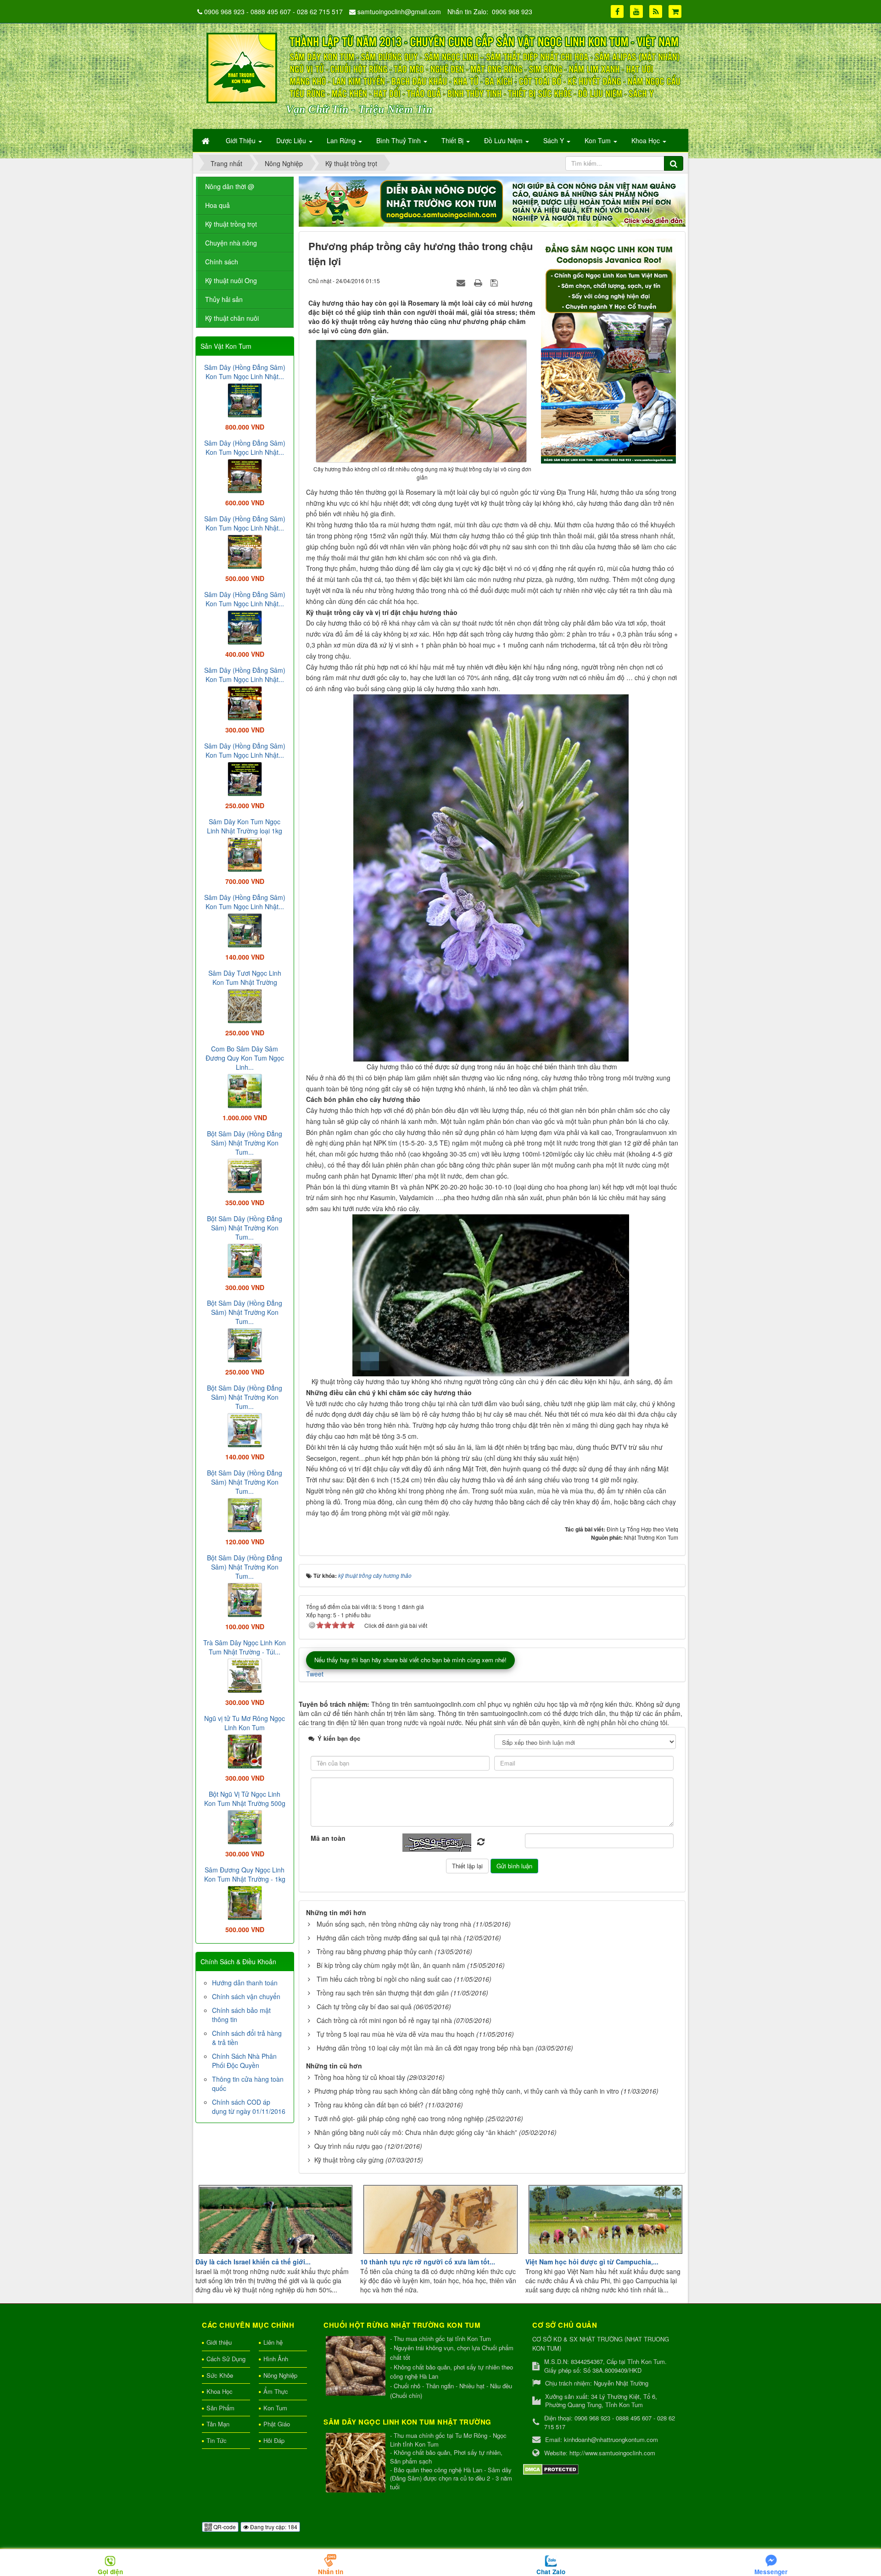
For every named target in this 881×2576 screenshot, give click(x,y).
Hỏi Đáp (274, 2440)
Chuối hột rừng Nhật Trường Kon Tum (402, 2325)
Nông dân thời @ (230, 186)
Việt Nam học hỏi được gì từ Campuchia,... (592, 2262)
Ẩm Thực (276, 2391)
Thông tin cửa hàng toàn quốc (248, 2084)
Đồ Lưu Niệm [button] (504, 140)
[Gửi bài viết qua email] (462, 282)
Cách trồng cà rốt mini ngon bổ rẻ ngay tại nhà (384, 2020)
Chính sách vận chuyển (246, 1996)
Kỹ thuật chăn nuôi (232, 318)
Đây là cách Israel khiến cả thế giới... (253, 2262)
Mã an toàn (328, 1838)
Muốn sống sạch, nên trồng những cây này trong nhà (394, 1924)
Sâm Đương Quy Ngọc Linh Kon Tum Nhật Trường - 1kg (245, 1874)
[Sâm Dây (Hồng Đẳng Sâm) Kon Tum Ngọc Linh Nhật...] (245, 399)
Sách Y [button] (555, 140)
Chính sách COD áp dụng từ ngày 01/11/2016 (249, 2107)
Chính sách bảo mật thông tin (241, 2015)
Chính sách (222, 262)
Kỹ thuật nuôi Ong (231, 280)
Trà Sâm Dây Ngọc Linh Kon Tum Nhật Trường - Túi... (245, 1647)
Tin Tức (217, 2440)
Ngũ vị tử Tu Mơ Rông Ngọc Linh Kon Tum (245, 1723)
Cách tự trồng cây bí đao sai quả (364, 2006)
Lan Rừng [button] (342, 140)
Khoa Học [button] (647, 140)
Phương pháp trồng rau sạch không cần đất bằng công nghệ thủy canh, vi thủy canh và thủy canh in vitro (467, 2091)
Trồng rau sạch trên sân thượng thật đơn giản (383, 1993)
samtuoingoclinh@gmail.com (399, 11)
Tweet (315, 1674)
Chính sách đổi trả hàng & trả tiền (247, 2038)
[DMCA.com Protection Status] (551, 2469)
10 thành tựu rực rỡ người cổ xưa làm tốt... (428, 2262)
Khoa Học (220, 2391)
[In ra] (479, 282)
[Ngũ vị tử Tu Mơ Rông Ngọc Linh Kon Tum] (245, 1750)
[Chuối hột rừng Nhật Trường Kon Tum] (357, 2366)
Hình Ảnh (276, 2359)
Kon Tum (275, 2408)
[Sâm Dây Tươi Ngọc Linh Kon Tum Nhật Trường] (245, 1005)
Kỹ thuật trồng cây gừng (349, 2160)
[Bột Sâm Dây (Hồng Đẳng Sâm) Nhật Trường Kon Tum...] (245, 1175)
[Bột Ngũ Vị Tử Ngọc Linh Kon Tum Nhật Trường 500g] (245, 1826)
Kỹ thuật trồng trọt (231, 224)
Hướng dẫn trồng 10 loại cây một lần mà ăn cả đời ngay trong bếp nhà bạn (425, 2048)
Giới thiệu (219, 2342)
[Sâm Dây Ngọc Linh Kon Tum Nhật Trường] (357, 2463)
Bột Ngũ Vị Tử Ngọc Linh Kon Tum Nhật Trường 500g (245, 1799)
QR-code (224, 2527)
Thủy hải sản (224, 299)
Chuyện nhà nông (231, 243)
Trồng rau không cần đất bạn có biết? (369, 2105)
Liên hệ (273, 2342)
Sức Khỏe (220, 2375)
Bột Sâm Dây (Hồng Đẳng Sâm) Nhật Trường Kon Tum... (245, 1143)
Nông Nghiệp (280, 2375)
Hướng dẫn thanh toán (245, 1983)
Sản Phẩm (220, 2408)
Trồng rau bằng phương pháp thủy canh (375, 1951)
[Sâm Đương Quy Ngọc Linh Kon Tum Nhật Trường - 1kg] (245, 1902)
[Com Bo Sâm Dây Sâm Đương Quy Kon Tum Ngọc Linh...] (245, 1090)
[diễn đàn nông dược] (492, 201)
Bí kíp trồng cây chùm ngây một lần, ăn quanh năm (391, 1965)
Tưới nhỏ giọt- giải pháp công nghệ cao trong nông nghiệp (399, 2118)
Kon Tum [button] (599, 140)
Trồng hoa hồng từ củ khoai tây (360, 2077)
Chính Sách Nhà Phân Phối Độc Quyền (244, 2061)
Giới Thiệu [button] (242, 140)
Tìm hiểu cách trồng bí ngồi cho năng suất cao (384, 1979)
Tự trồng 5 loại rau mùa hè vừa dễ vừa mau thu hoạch (396, 2034)
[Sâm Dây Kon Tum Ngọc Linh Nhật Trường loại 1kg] (245, 854)
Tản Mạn (218, 2424)
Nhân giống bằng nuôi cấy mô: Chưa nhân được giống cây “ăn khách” (416, 2132)
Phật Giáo (277, 2424)
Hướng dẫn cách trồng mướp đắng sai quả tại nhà (389, 1938)
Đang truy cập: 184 (273, 2527)
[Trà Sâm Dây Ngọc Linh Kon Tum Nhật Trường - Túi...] (245, 1675)
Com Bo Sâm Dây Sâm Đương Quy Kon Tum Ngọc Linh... (245, 1058)
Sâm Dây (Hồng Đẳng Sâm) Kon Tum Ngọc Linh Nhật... (245, 372)
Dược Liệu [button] (292, 140)
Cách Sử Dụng (226, 2359)
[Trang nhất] (206, 140)
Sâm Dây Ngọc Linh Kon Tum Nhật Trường (407, 2422)
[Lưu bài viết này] (495, 282)
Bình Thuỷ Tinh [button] (399, 140)
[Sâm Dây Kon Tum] (610, 350)
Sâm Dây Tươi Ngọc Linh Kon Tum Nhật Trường (245, 978)
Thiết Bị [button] (453, 140)
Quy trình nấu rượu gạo (348, 2146)
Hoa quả (217, 205)
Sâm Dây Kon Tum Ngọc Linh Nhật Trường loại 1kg (245, 826)
